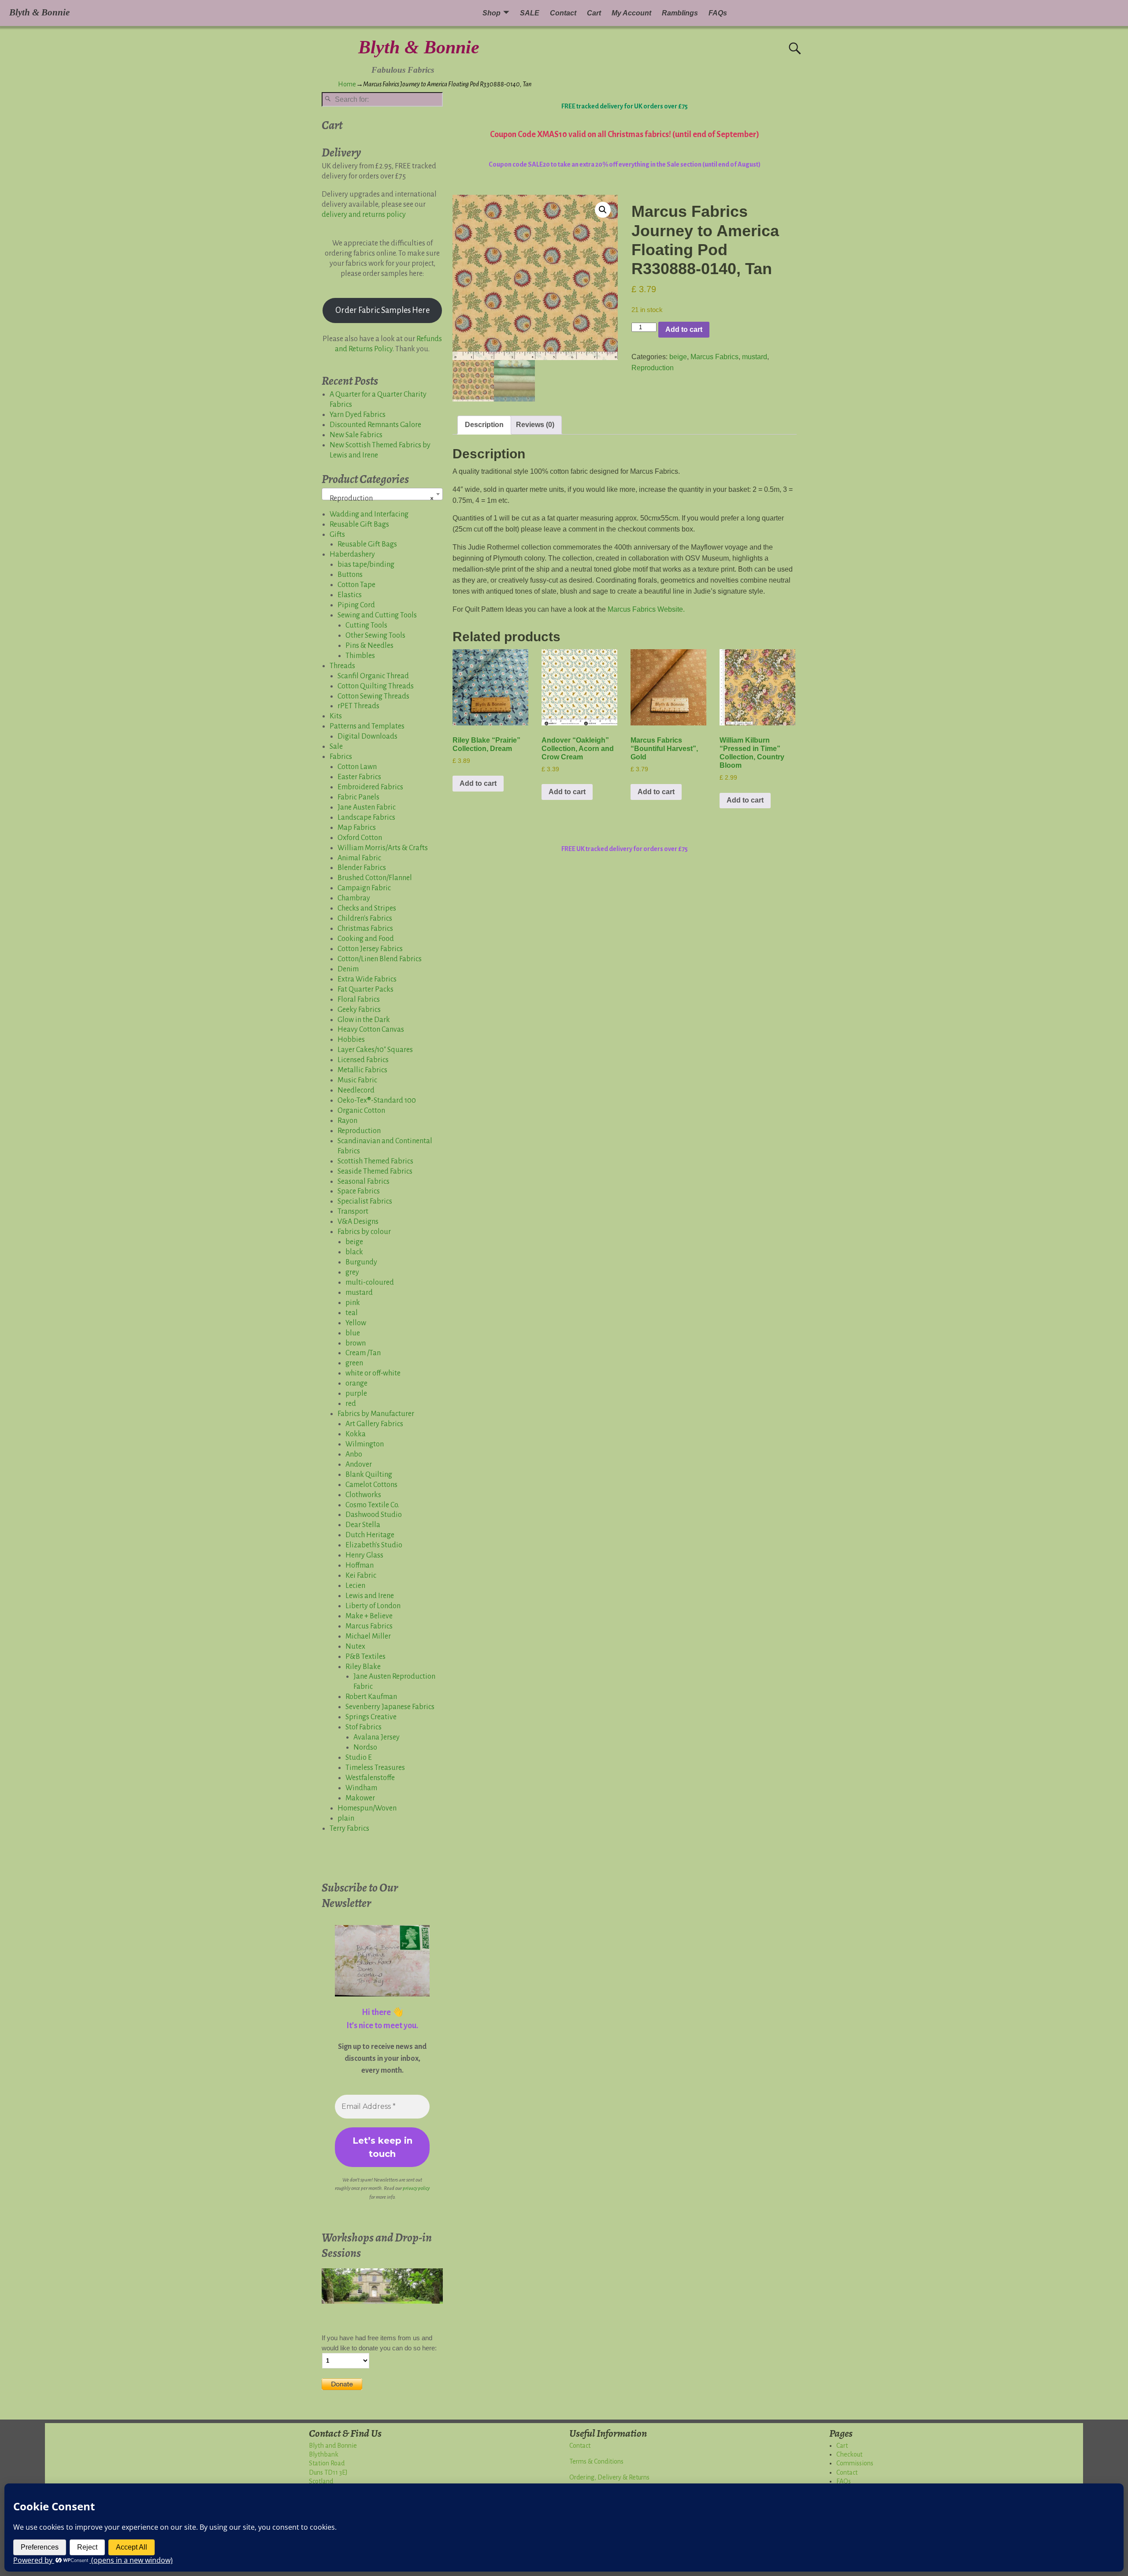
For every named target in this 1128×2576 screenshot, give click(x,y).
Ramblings (680, 13)
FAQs (718, 13)
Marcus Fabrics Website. (646, 609)
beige (678, 357)
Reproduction (653, 368)
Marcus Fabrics (714, 357)
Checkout (849, 2454)
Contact (563, 13)
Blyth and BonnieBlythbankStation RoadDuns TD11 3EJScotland (333, 2464)
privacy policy (416, 2188)
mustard (755, 357)
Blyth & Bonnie (419, 47)
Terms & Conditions (596, 2461)
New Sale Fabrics (356, 435)
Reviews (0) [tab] (535, 425)
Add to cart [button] (478, 783)
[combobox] (382, 494)
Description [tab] (484, 425)
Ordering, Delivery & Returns (609, 2477)
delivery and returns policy (364, 215)
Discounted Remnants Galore (375, 425)
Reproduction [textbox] (380, 498)
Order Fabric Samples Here (382, 310)
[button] (603, 210)
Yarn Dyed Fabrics (358, 415)
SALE (530, 13)
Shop (492, 13)
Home (347, 84)
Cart (594, 13)
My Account (631, 13)
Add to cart (684, 329)
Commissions (855, 2463)
